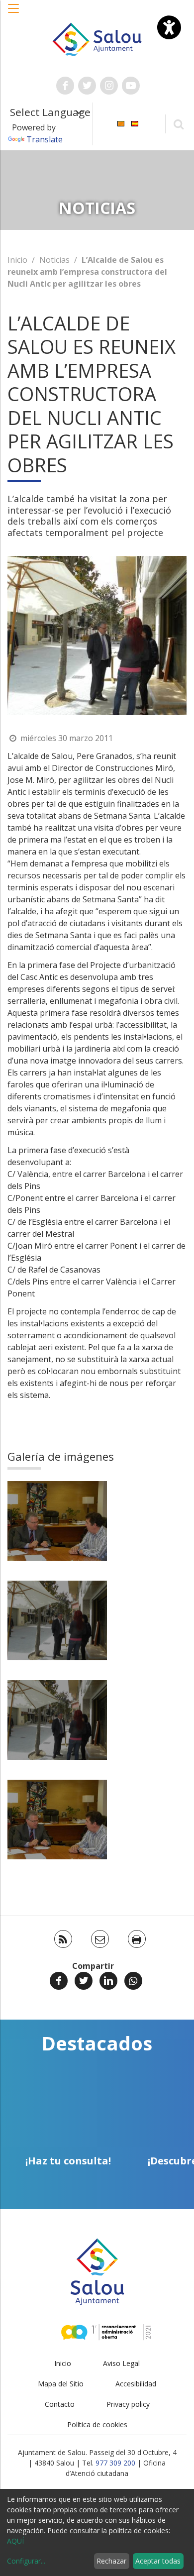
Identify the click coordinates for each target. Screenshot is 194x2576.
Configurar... (26, 2561)
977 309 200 (115, 2463)
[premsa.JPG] (57, 1620)
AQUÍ (15, 2541)
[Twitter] (84, 1981)
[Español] (135, 123)
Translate (45, 139)
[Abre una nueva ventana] (65, 86)
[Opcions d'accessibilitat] (169, 27)
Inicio (17, 260)
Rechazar (111, 2561)
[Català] (121, 123)
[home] (97, 38)
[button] (14, 13)
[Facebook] (59, 1981)
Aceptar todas (158, 2561)
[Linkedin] (108, 1981)
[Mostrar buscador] (178, 124)
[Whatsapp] (133, 1981)
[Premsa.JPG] (57, 1521)
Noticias (54, 260)
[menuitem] (121, 123)
